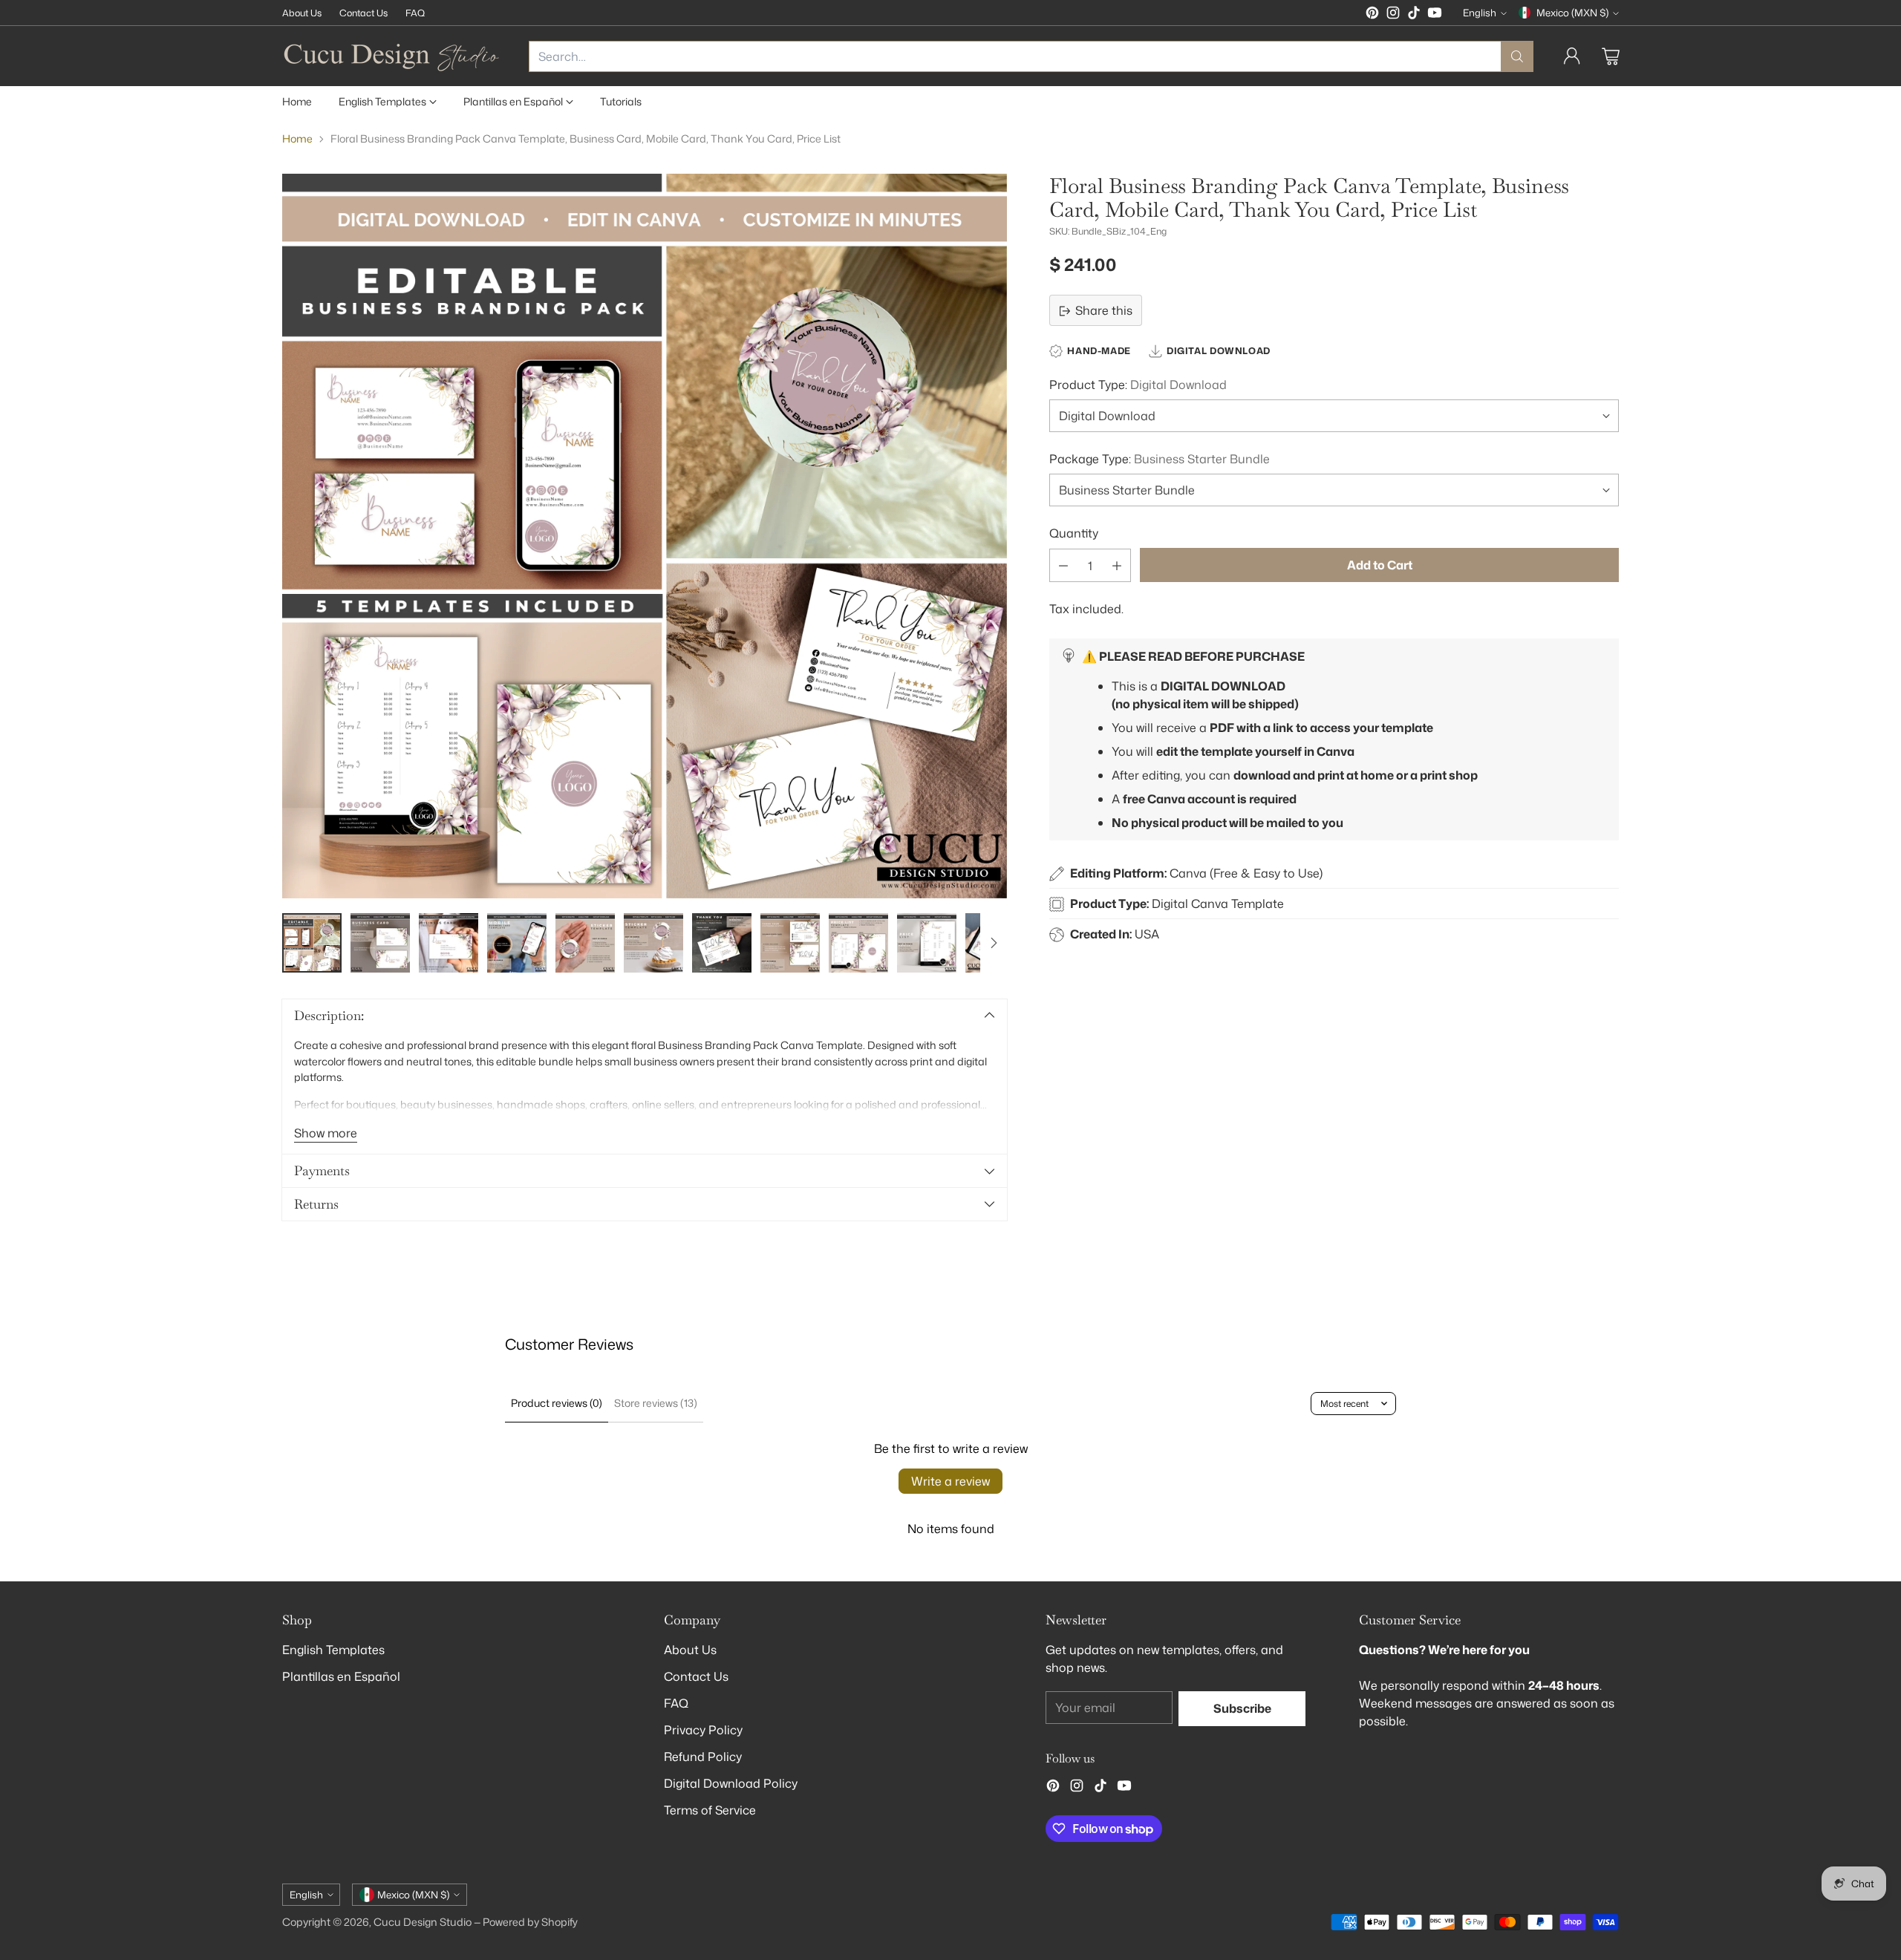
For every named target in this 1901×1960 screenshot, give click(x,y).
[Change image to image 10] (927, 943)
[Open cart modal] (1611, 56)
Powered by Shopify (530, 1922)
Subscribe (1242, 1708)
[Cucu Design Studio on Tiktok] (1414, 15)
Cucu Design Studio (423, 1922)
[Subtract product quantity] (1063, 566)
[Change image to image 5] (585, 943)
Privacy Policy (703, 1730)
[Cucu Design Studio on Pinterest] (1372, 15)
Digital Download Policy (731, 1783)
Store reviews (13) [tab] (656, 1403)
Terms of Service (710, 1810)
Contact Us (696, 1676)
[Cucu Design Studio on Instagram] (1393, 15)
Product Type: (1138, 385)
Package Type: (1160, 459)
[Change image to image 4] (517, 943)
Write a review (950, 1481)
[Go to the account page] (1572, 56)
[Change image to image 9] (858, 943)
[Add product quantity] (1117, 566)
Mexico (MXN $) (1572, 13)
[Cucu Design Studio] (394, 56)
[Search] (1517, 56)
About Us (690, 1650)
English (1480, 13)
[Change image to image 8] (790, 943)
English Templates (333, 1650)
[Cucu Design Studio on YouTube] (1435, 15)
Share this (1104, 311)
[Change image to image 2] (380, 943)
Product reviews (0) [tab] (557, 1403)
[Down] (994, 943)
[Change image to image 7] (722, 943)
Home (297, 139)
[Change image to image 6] (653, 943)
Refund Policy (703, 1757)
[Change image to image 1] (312, 943)
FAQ (676, 1703)
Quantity (1074, 533)
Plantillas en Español (341, 1676)
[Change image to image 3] (449, 943)
